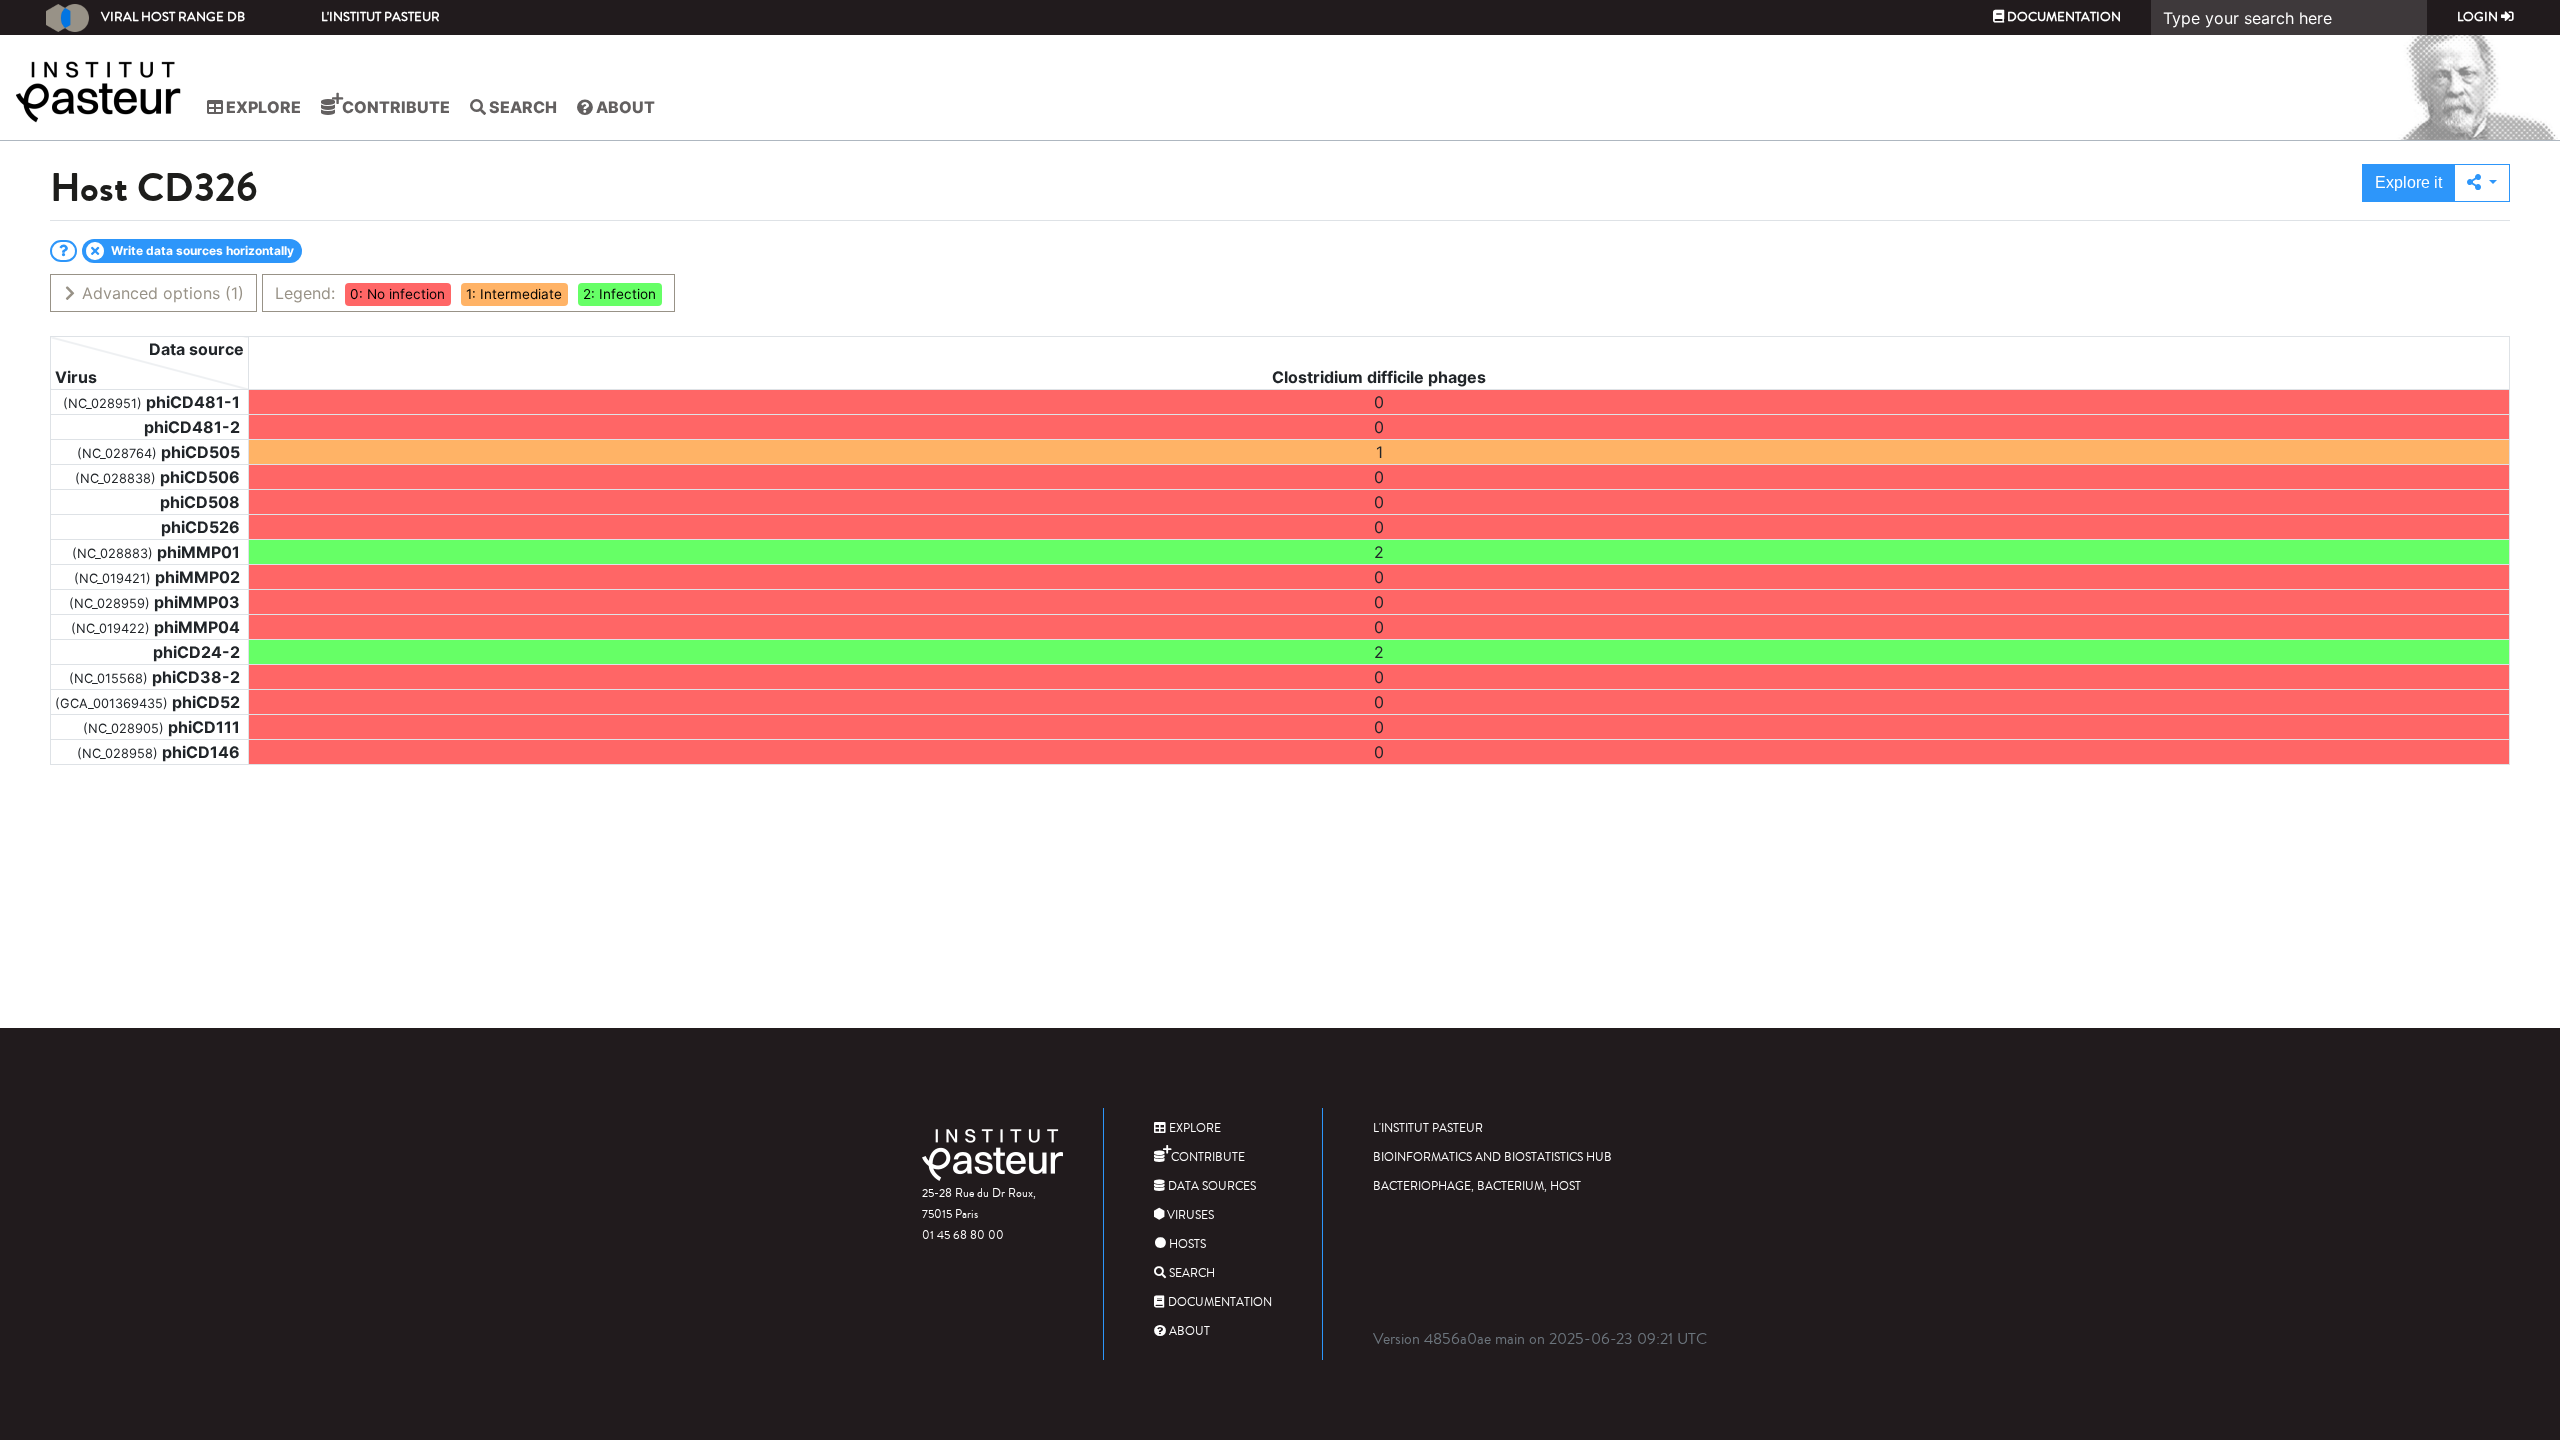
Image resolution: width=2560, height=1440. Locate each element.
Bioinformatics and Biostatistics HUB (1492, 1157)
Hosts (1186, 1244)
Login (2479, 17)
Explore (262, 107)
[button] (2482, 183)
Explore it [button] (2408, 182)
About (624, 107)
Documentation (2062, 17)
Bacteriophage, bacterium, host (1477, 1186)
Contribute (394, 107)
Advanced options (160, 293)
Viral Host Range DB (173, 17)
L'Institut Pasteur (380, 17)
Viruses (1189, 1215)
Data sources (1210, 1186)
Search (521, 107)
